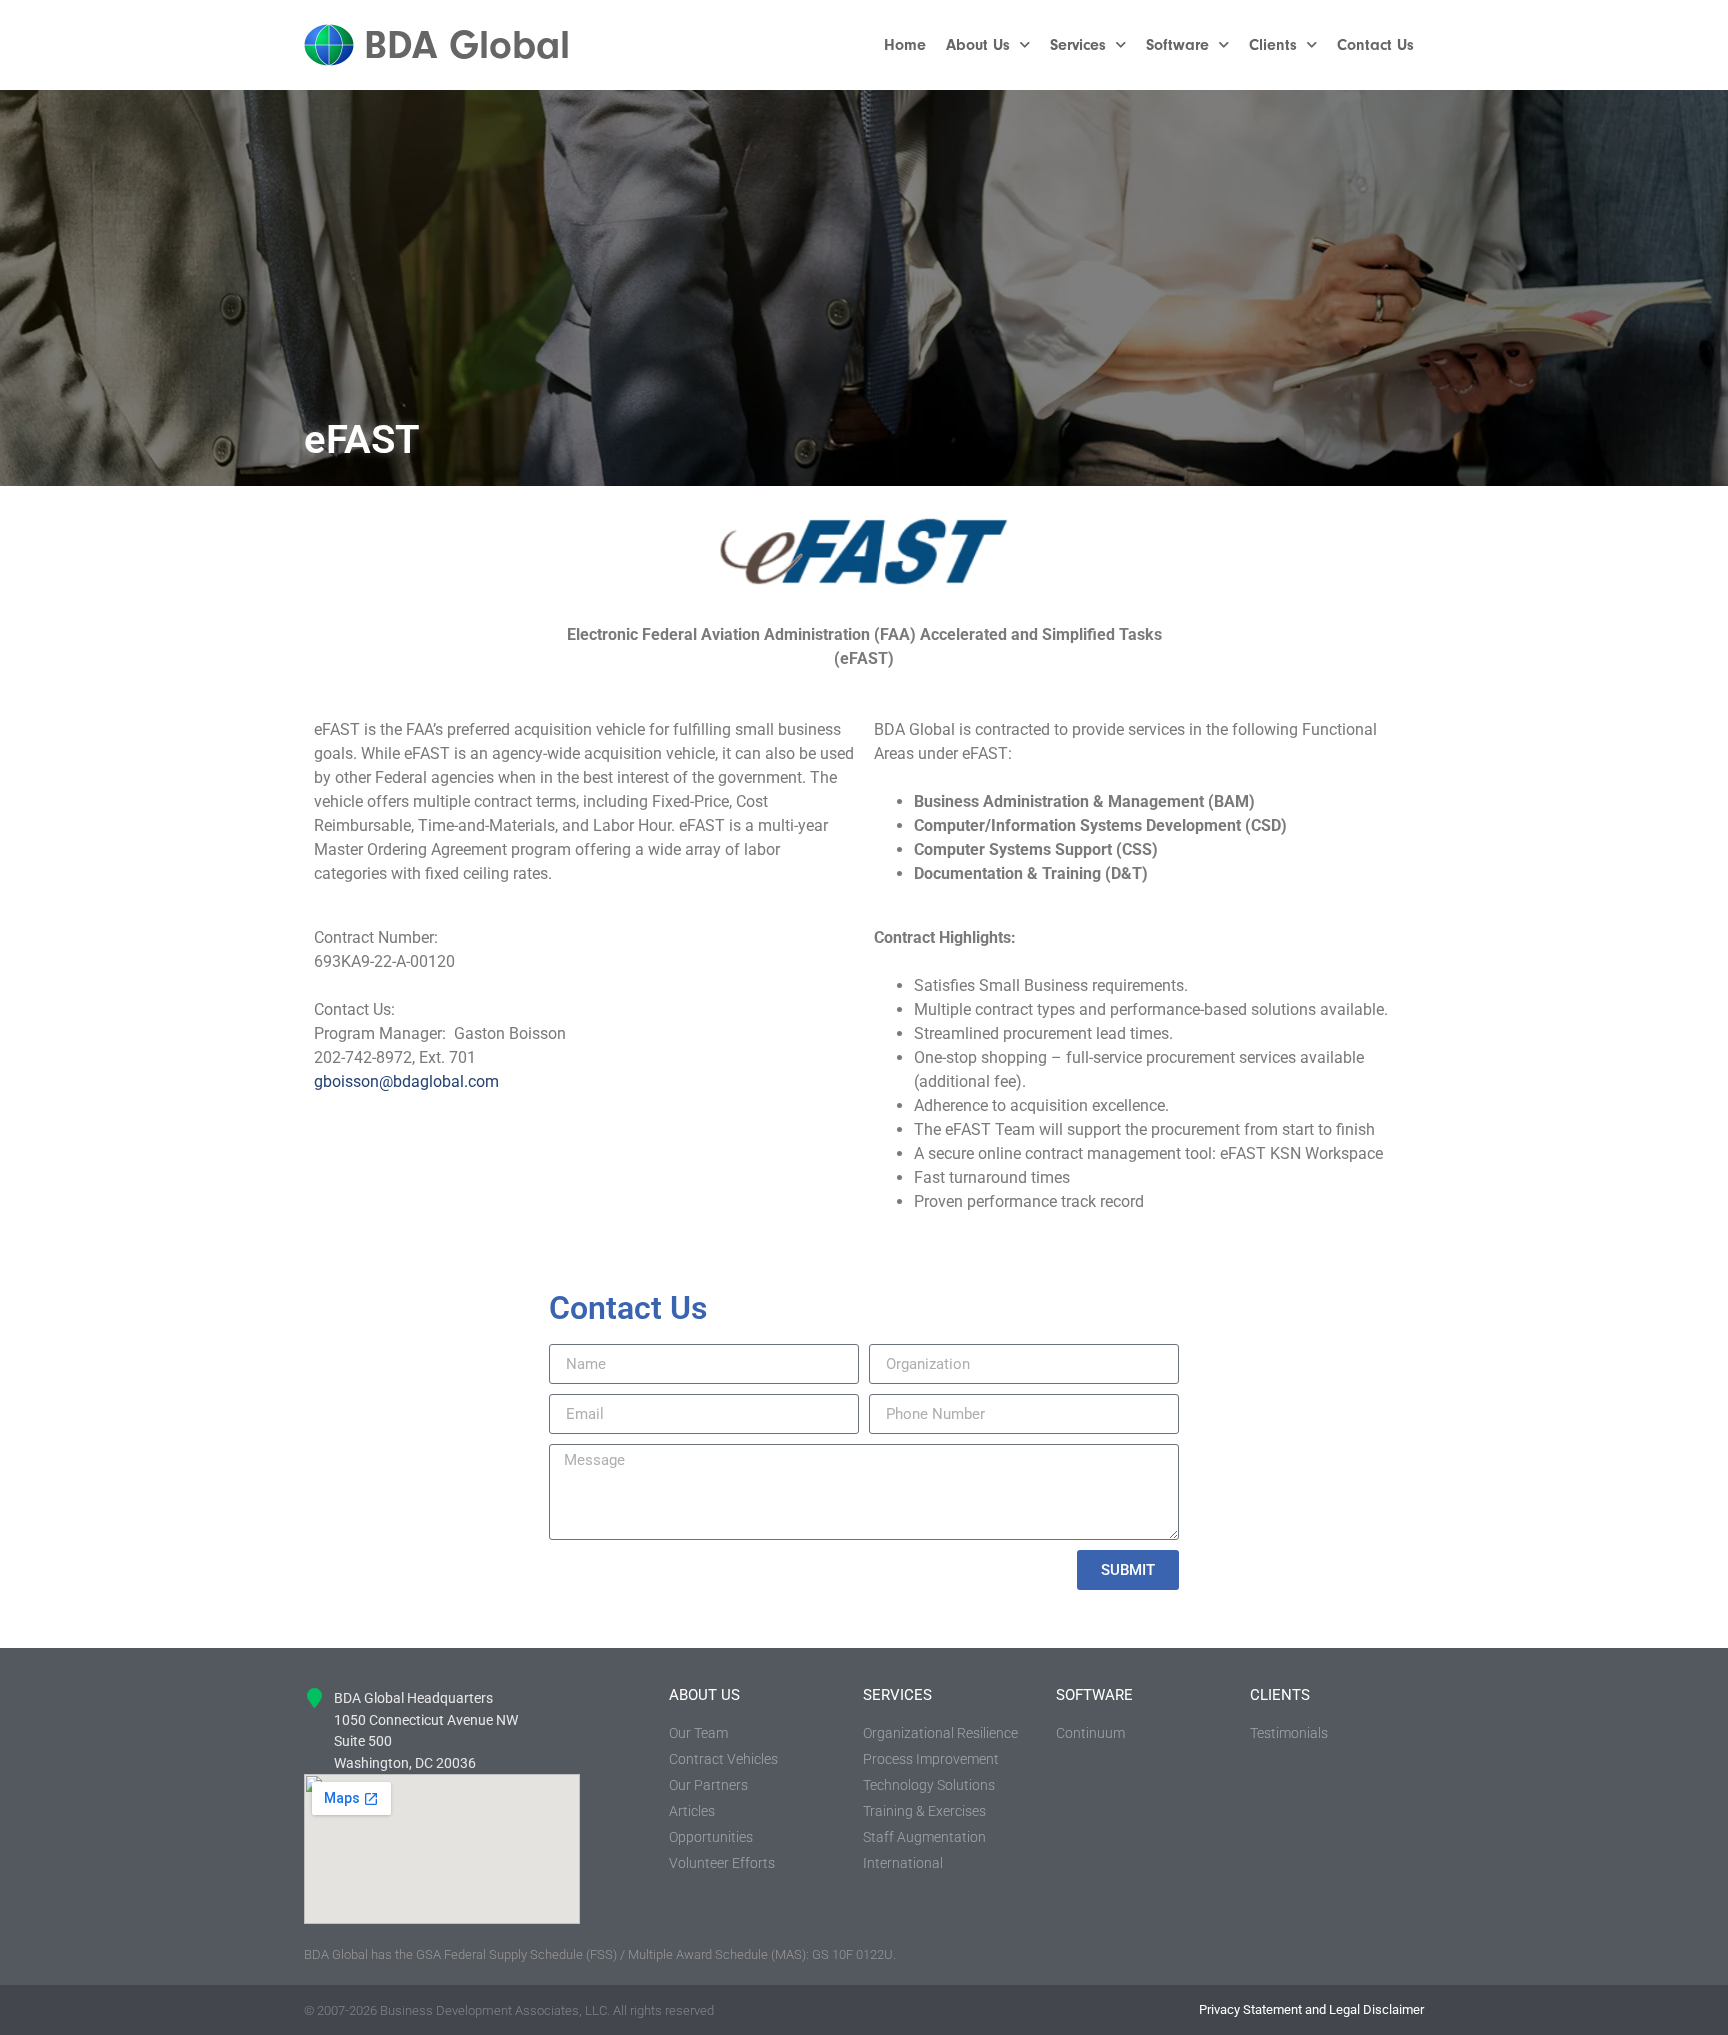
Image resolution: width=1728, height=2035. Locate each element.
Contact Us (1375, 45)
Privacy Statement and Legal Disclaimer (1311, 2009)
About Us (978, 45)
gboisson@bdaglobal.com (406, 1081)
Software (1177, 45)
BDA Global (467, 45)
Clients (1273, 45)
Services (1078, 45)
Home (905, 45)
